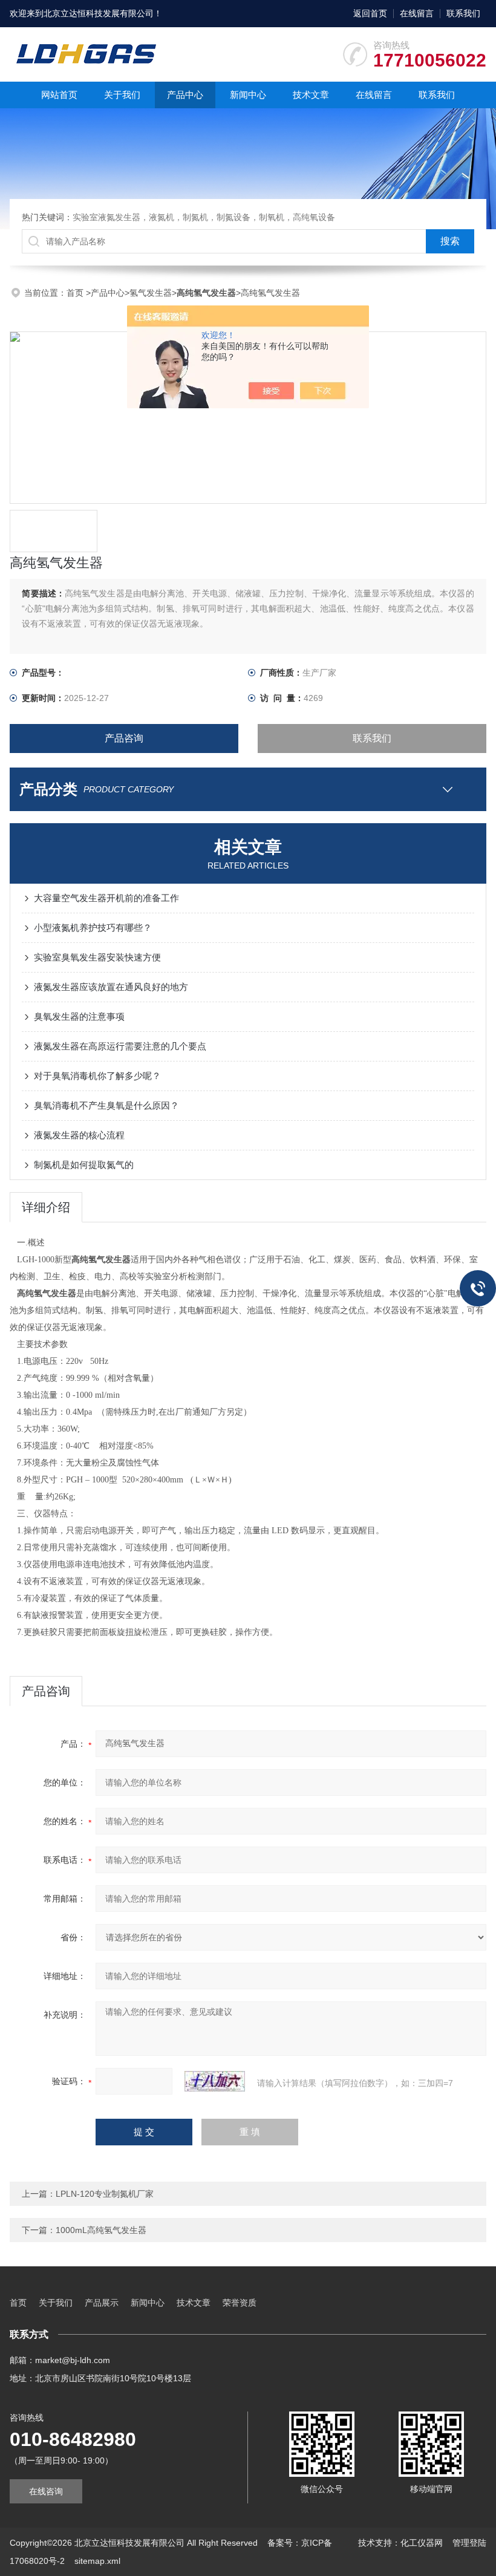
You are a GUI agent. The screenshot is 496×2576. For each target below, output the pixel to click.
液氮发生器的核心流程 (79, 1135)
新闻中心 (248, 95)
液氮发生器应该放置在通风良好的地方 (111, 987)
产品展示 (102, 2303)
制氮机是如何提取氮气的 (84, 1165)
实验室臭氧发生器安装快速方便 (97, 957)
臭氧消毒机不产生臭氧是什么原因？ (106, 1105)
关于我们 (122, 95)
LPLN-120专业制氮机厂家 (105, 2194)
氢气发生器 (151, 293)
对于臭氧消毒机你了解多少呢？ (97, 1076)
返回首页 (370, 13)
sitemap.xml (97, 2561)
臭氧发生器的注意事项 (79, 1016)
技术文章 (311, 95)
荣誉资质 (240, 2303)
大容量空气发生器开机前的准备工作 (106, 898)
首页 (76, 293)
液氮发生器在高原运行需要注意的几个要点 (120, 1046)
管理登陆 (469, 2543)
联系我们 (463, 13)
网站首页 (59, 95)
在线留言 (417, 13)
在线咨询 (46, 2491)
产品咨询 (124, 738)
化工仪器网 (422, 2543)
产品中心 (185, 95)
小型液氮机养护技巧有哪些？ (93, 928)
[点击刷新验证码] (215, 2081)
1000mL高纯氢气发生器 (101, 2230)
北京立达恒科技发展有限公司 (99, 13)
